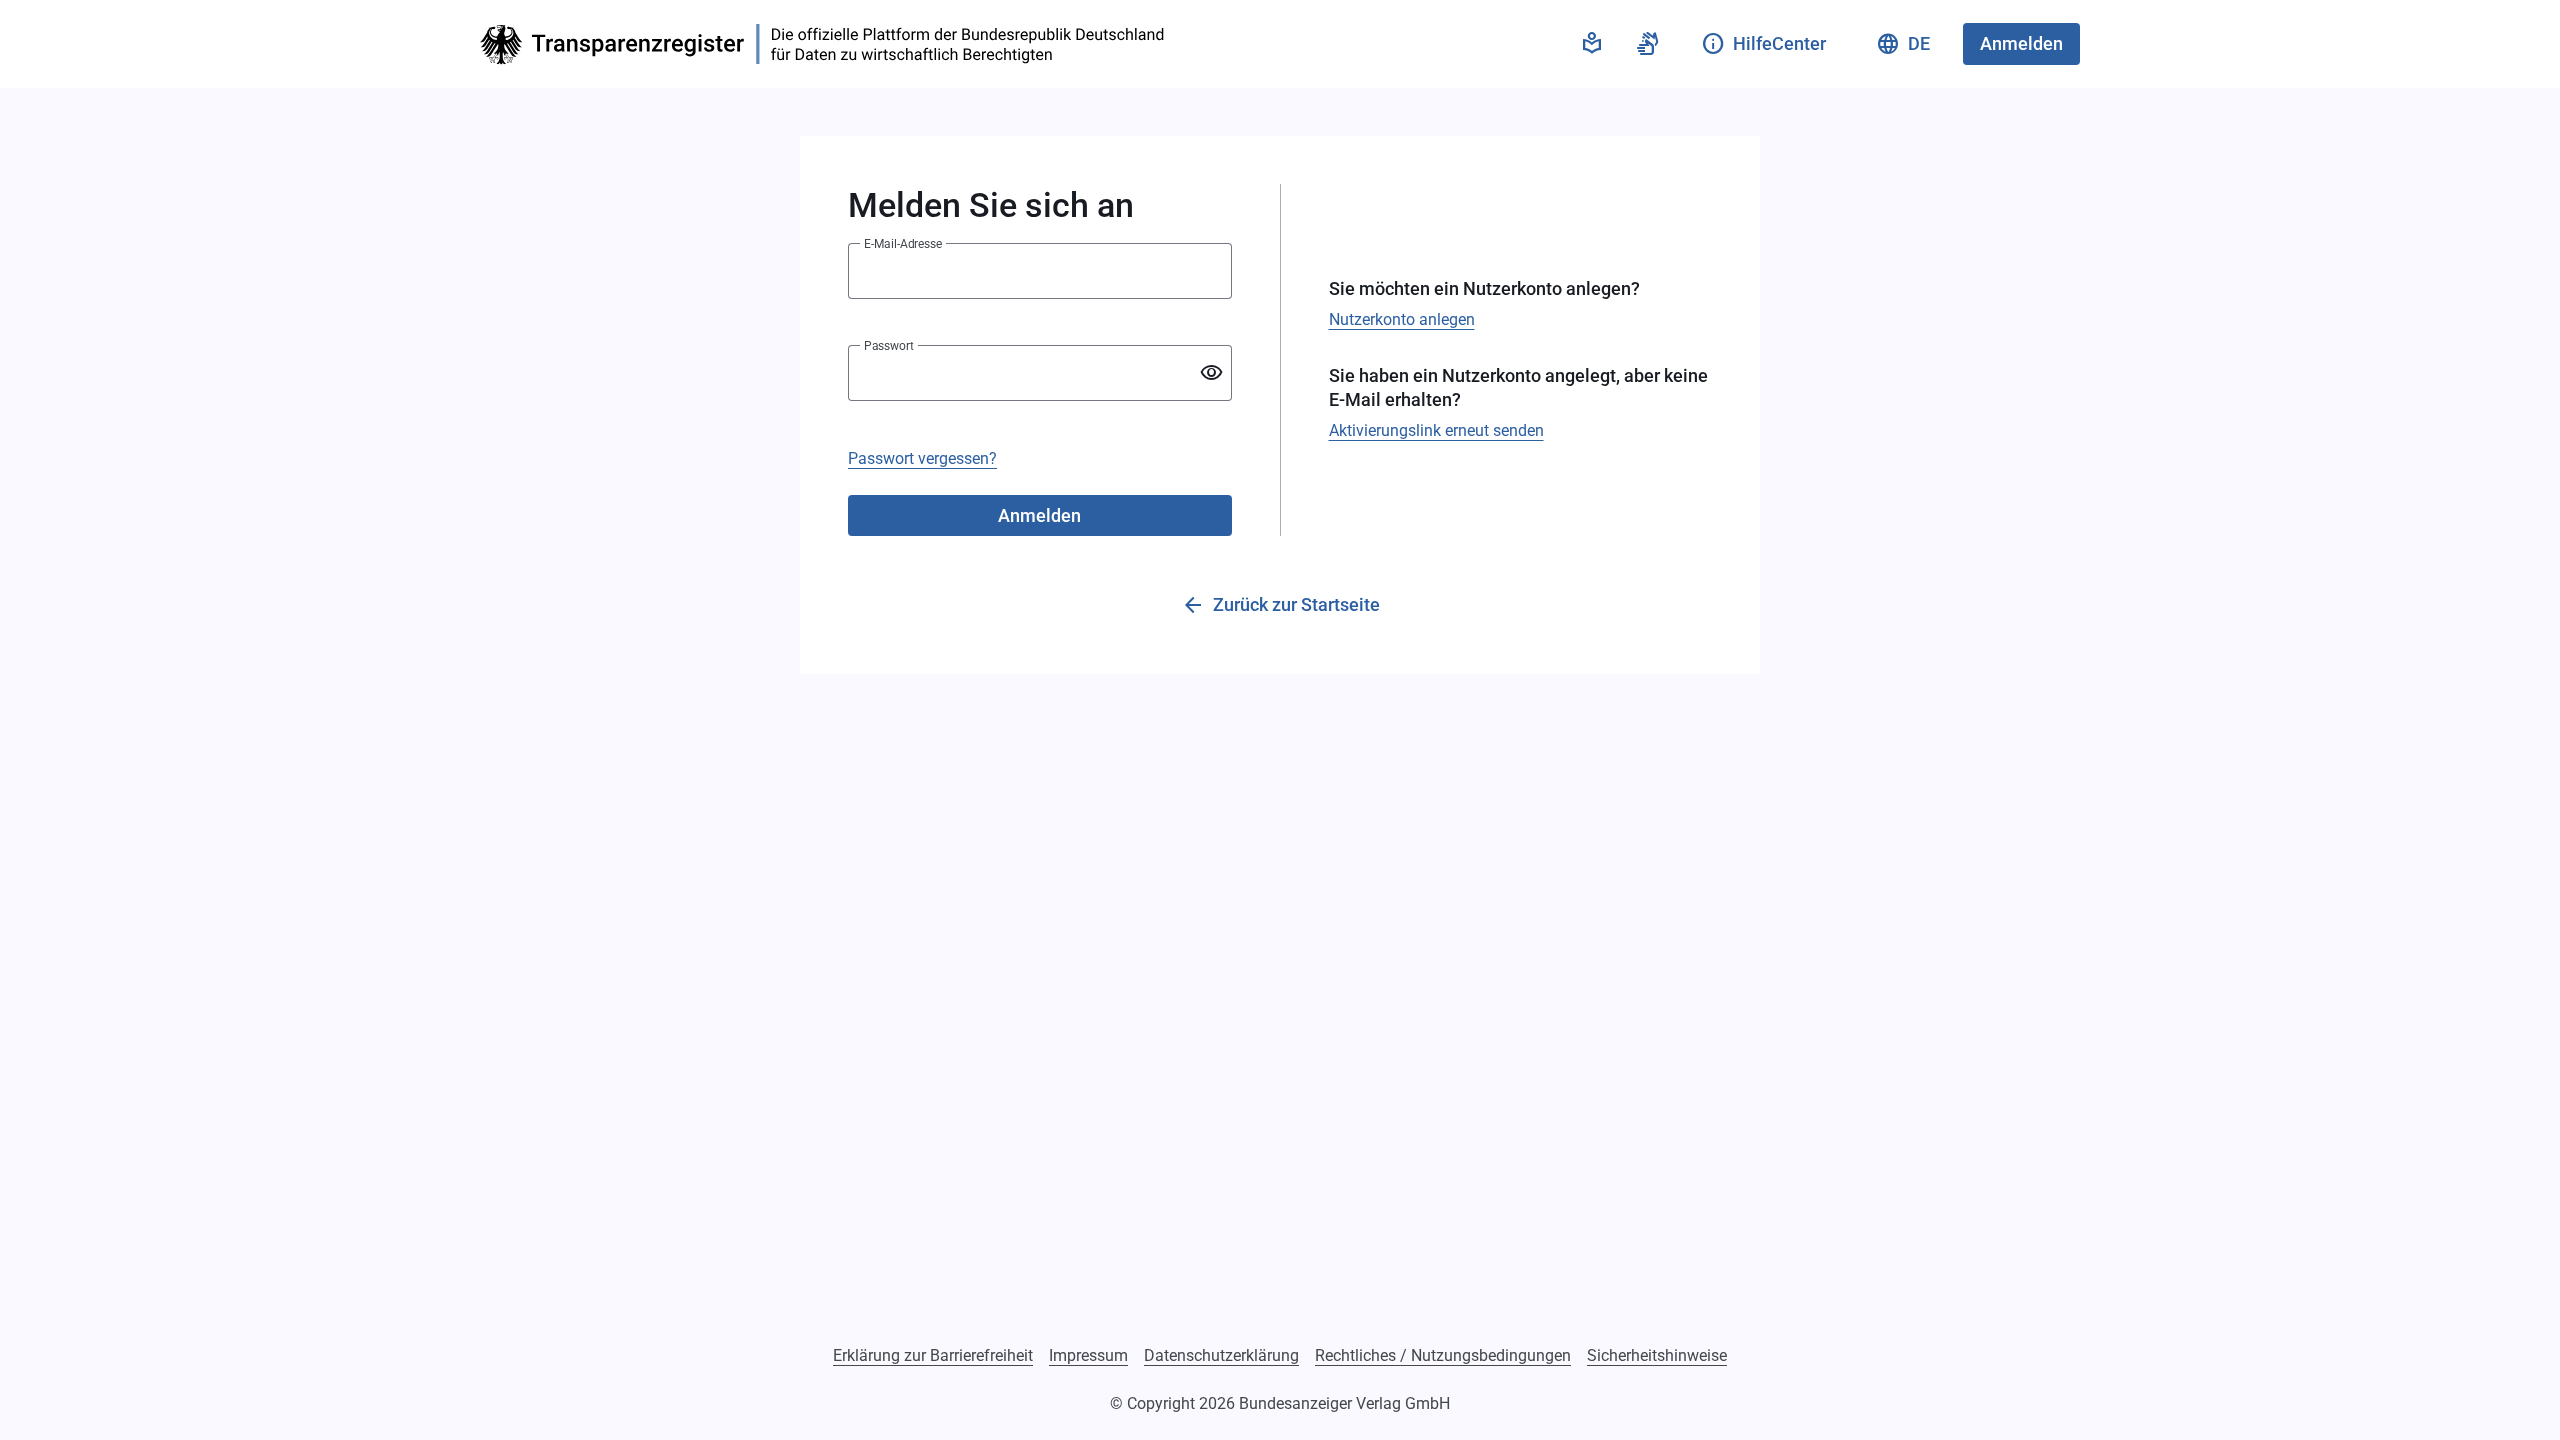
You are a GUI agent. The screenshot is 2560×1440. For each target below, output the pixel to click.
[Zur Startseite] (828, 44)
